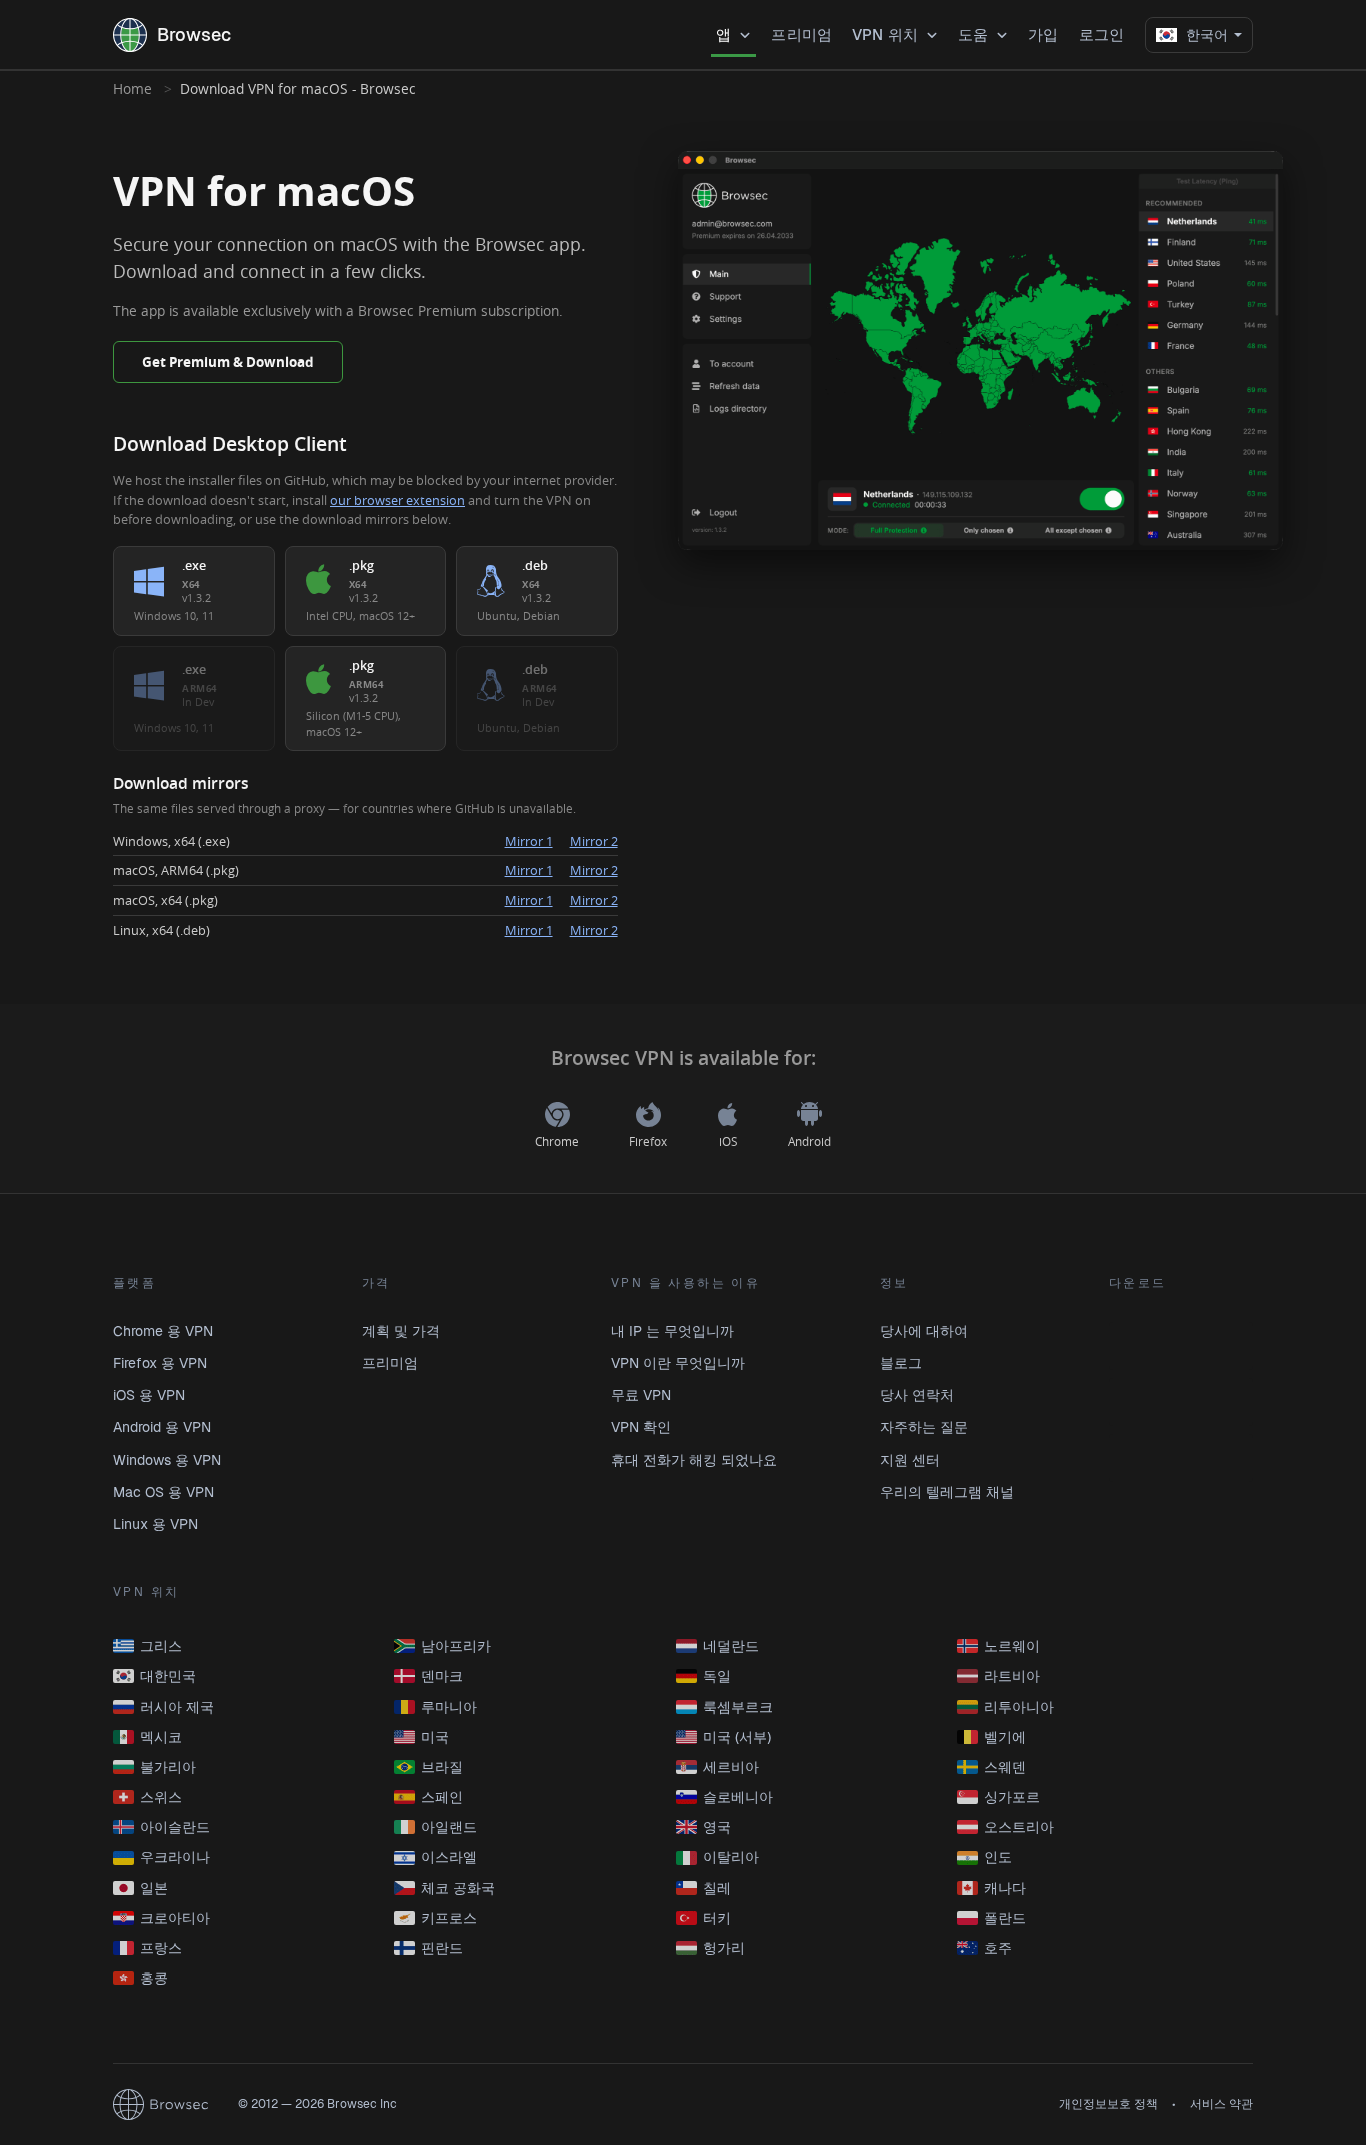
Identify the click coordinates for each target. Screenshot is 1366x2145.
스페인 (442, 1797)
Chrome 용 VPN (163, 1331)
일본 (154, 1888)
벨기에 (1005, 1737)
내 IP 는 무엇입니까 (672, 1331)
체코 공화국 (458, 1888)
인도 (998, 1857)
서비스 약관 (1221, 2104)
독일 (717, 1676)
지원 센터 (910, 1460)
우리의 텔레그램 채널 (947, 1492)
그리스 (161, 1646)
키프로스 (449, 1918)
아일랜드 (449, 1827)
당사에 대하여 (924, 1331)
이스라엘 (449, 1857)
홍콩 (154, 1978)
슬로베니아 (738, 1797)
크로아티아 (175, 1918)
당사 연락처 (917, 1395)
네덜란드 (731, 1646)
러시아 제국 (177, 1707)
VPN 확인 (641, 1427)
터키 (717, 1918)
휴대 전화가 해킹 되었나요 (694, 1460)
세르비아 (731, 1767)
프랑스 (161, 1948)
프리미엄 (801, 34)
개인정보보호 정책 (1108, 2104)
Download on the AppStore (1181, 1458)
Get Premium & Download (228, 361)
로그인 (1101, 34)
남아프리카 (456, 1646)
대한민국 (168, 1676)
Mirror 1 (529, 841)
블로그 (901, 1363)
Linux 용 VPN (155, 1524)
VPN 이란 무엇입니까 (678, 1363)
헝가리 (724, 1948)
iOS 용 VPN (149, 1395)
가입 (1043, 34)
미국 (435, 1737)
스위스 (161, 1797)
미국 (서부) (737, 1737)
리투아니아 (1019, 1707)
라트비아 (1012, 1676)
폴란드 (1005, 1918)
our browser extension (397, 500)
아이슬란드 (175, 1827)
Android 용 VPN (162, 1427)
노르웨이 (1012, 1646)
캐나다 (1005, 1888)
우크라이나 (175, 1857)
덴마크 (442, 1676)
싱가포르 (1012, 1797)
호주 (998, 1948)
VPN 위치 (885, 34)
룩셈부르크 (738, 1707)
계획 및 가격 (401, 1331)
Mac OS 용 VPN (163, 1492)
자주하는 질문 (924, 1427)
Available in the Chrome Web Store (1181, 1346)
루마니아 (449, 1707)
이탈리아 (731, 1857)
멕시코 (161, 1737)
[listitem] (194, 591)
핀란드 (442, 1948)
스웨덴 (1005, 1767)
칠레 (717, 1888)
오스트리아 (1019, 1827)
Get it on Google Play (1181, 1402)
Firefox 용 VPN (160, 1363)
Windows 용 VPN (167, 1460)
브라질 (442, 1767)
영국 (717, 1827)
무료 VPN (641, 1395)
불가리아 (168, 1767)
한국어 (1207, 35)
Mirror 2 (594, 841)
